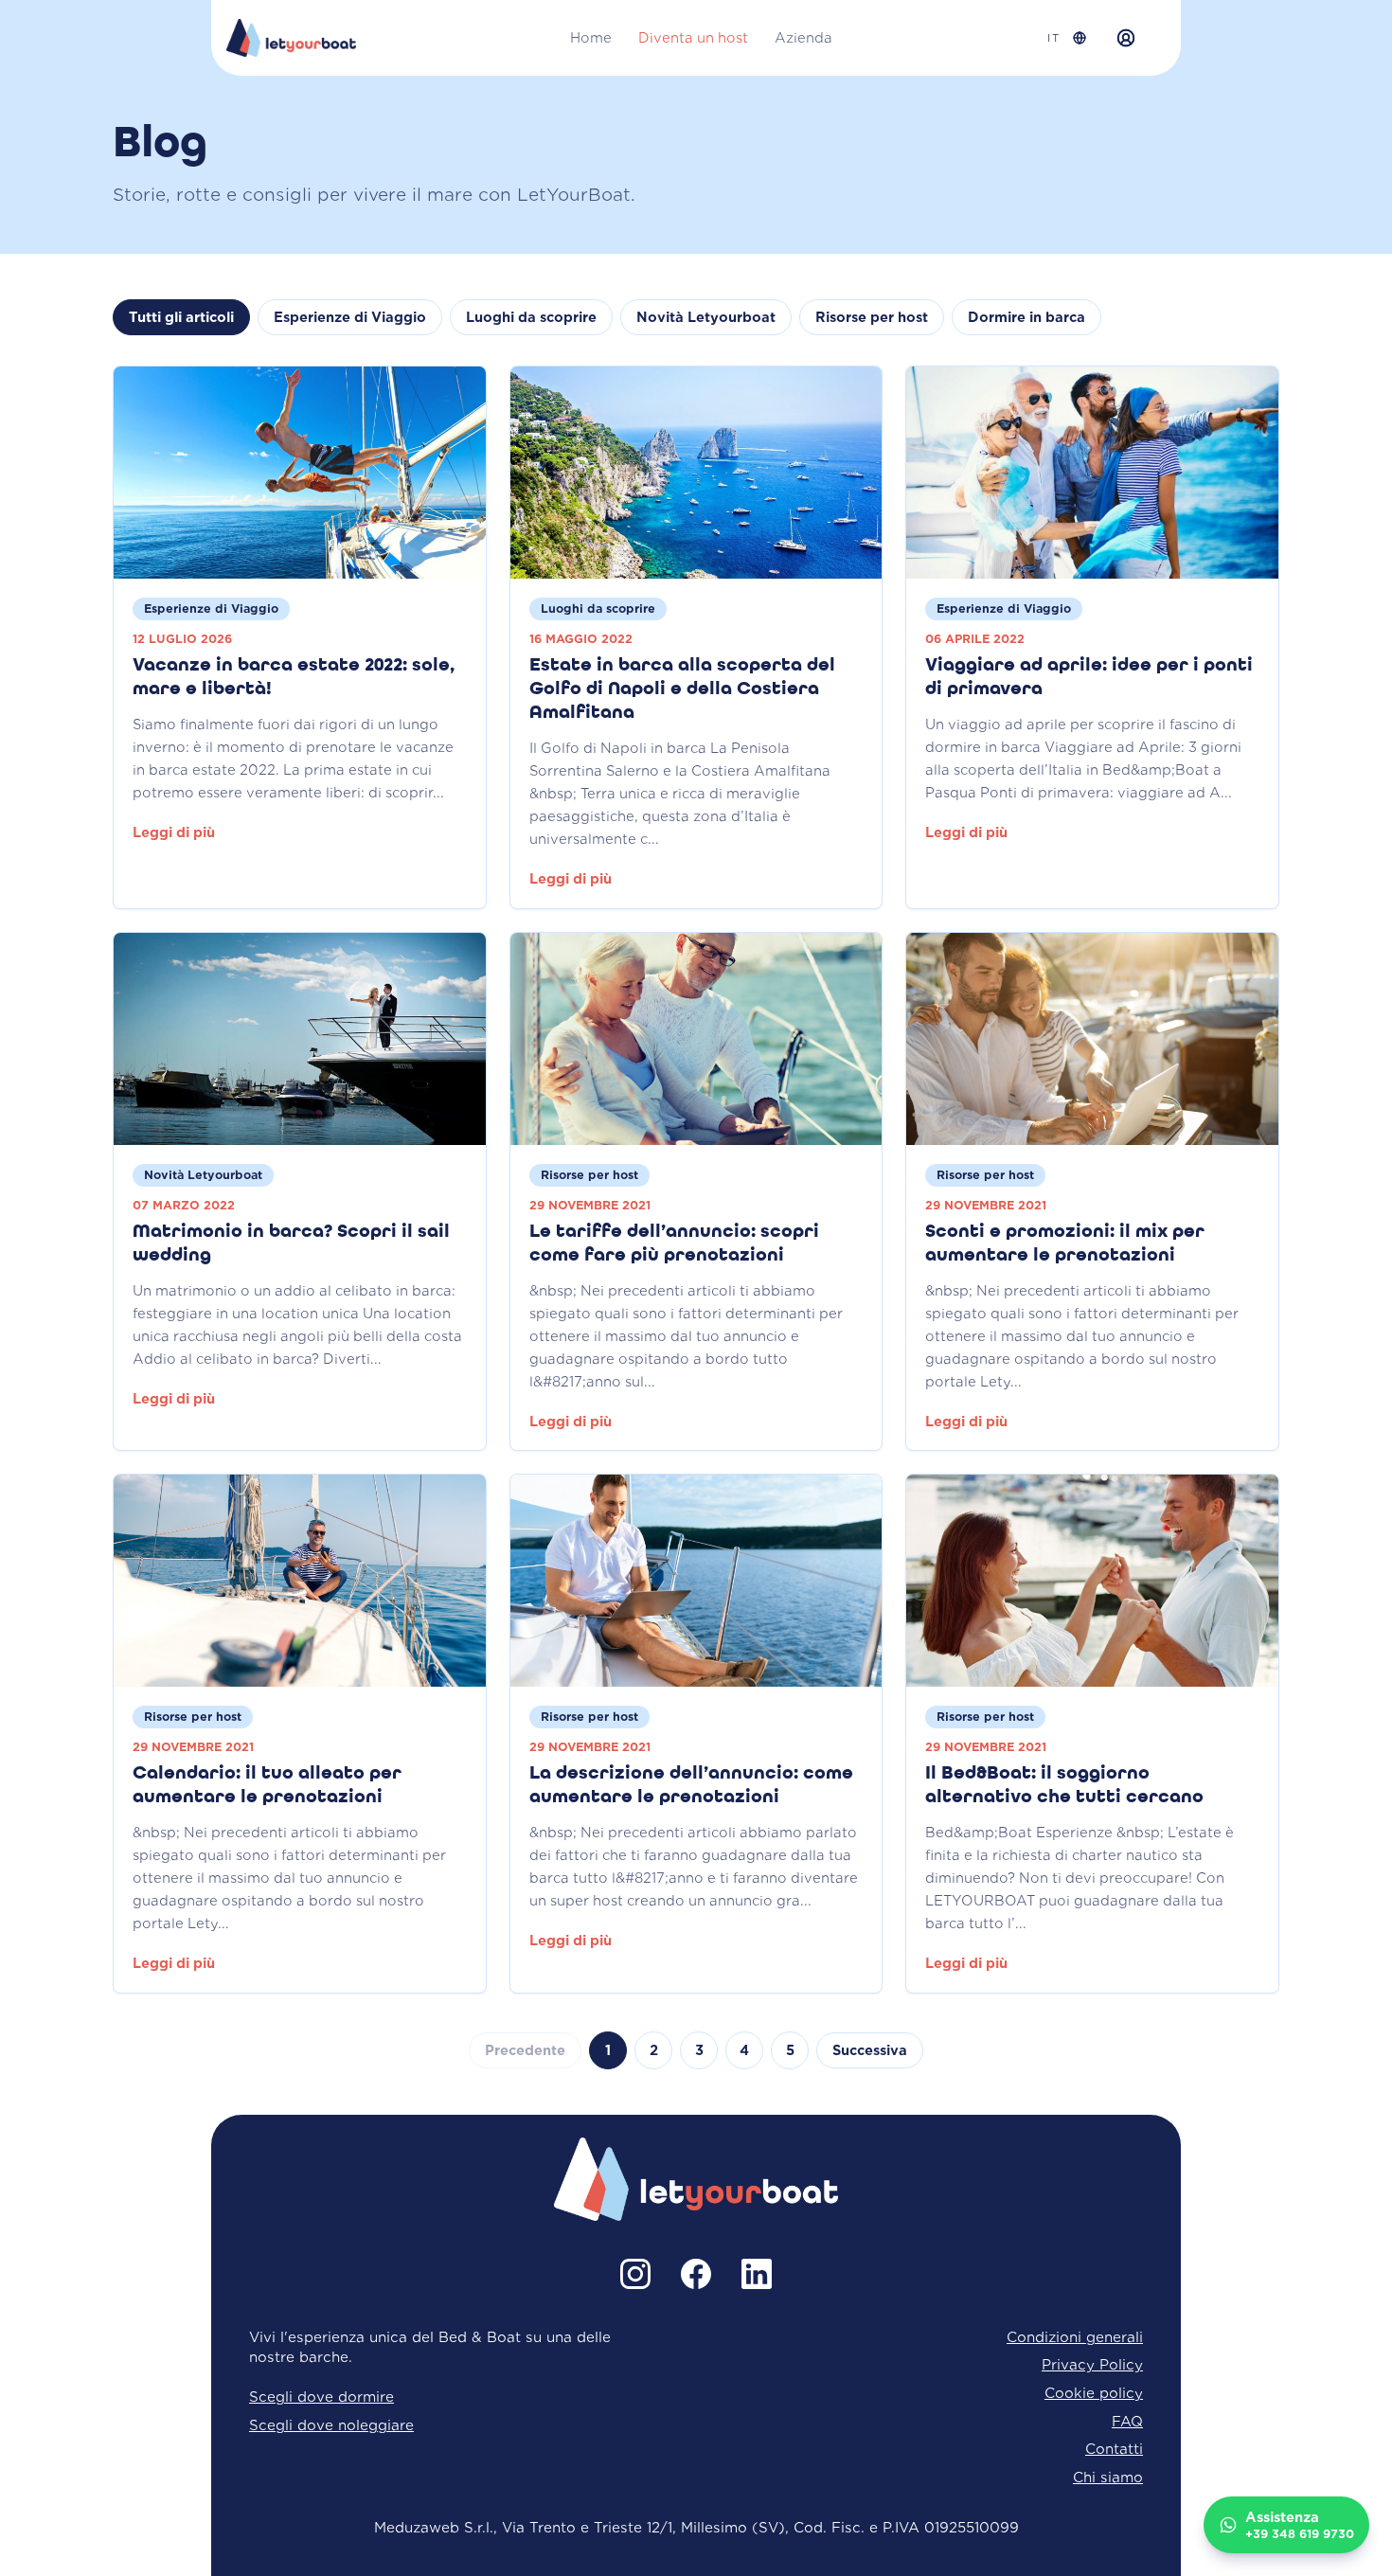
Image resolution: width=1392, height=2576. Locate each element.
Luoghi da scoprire (531, 317)
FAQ (1127, 2421)
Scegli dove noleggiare (331, 2425)
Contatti (1114, 2449)
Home (591, 38)
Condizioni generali (1075, 2337)
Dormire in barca (1026, 317)
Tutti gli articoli (181, 317)
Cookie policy (1094, 2393)
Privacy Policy (1092, 2364)
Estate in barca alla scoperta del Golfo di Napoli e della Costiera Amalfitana (682, 689)
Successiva (870, 2050)
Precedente (525, 2050)
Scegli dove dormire (321, 2397)
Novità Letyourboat (706, 317)
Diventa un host (693, 38)
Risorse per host (872, 317)
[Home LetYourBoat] (291, 38)
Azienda (803, 38)
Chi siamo (1108, 2477)
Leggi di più (174, 832)
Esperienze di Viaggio (350, 317)
